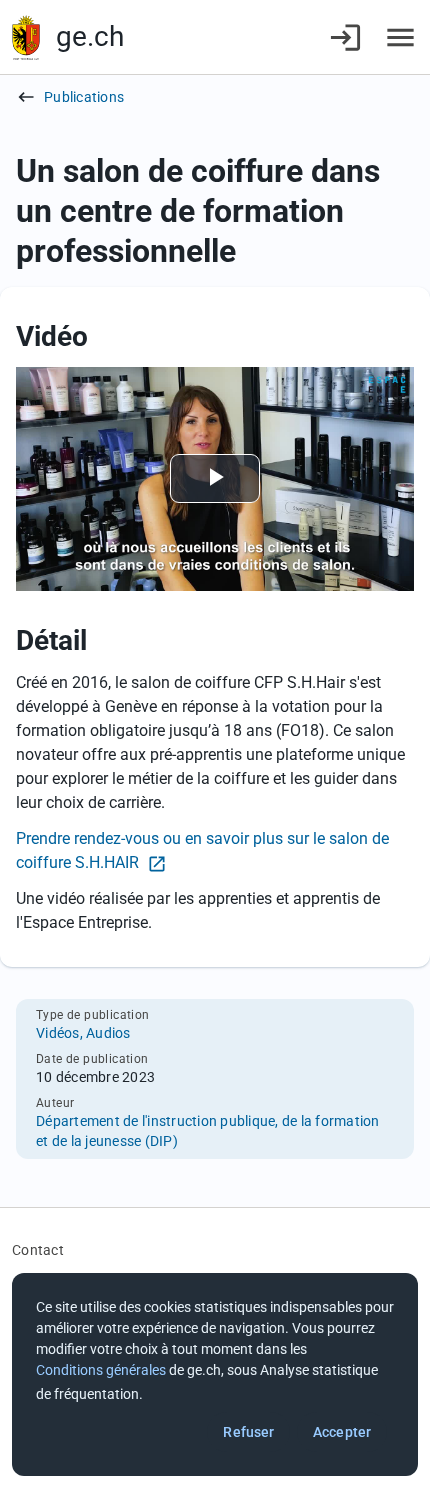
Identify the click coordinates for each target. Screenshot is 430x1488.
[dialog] (215, 1374)
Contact (38, 1250)
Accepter (342, 1432)
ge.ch (90, 36)
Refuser (248, 1432)
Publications (84, 97)
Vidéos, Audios (83, 1033)
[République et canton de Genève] (26, 37)
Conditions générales (101, 1370)
